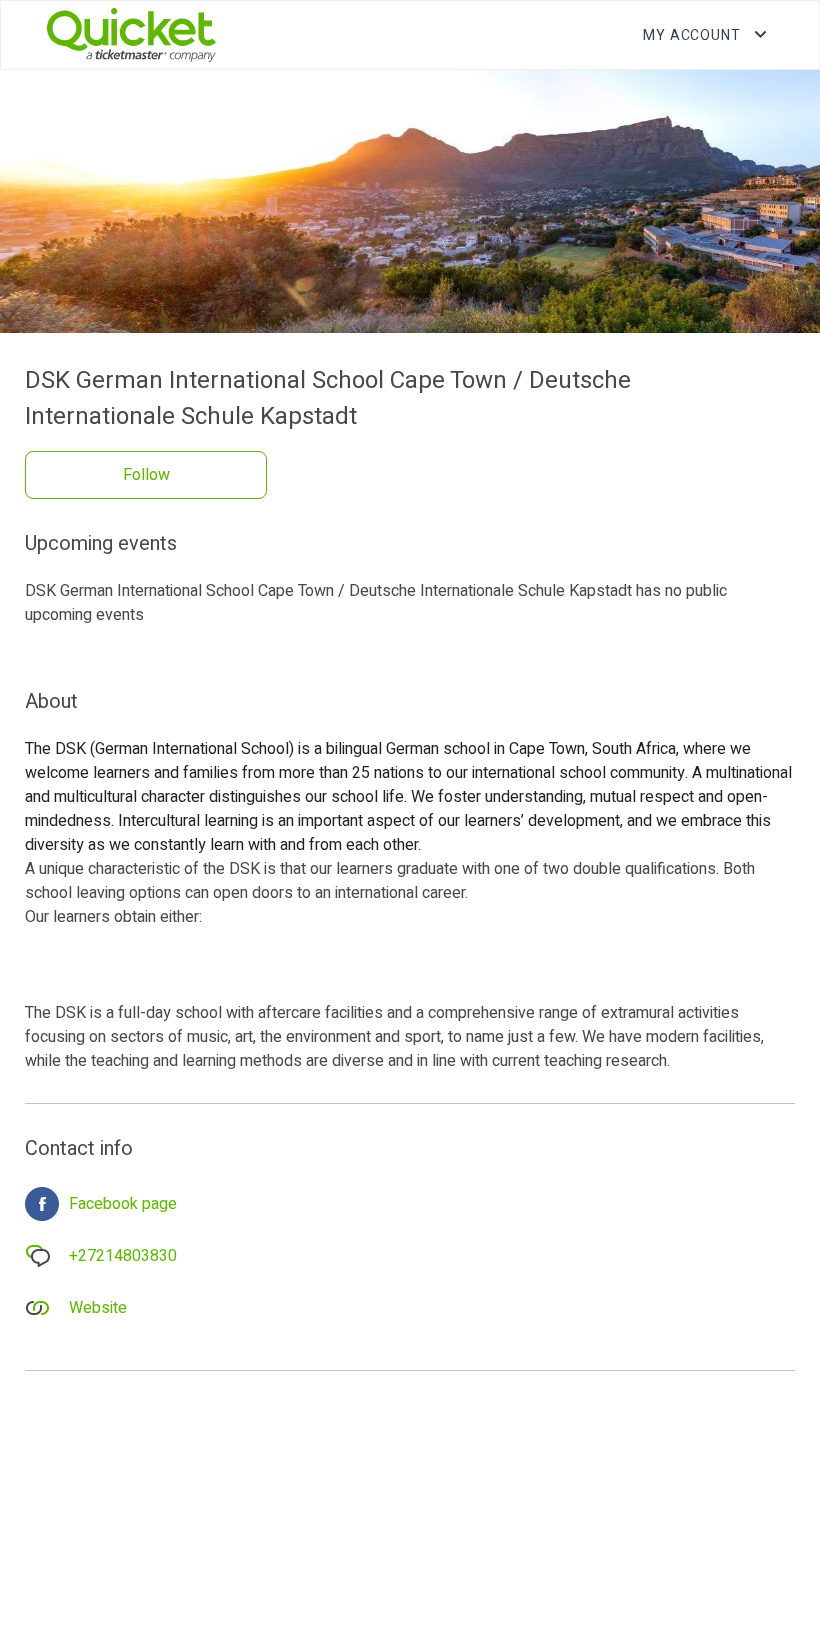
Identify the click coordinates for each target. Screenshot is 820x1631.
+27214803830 (123, 1256)
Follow (146, 475)
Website (98, 1308)
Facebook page (123, 1204)
